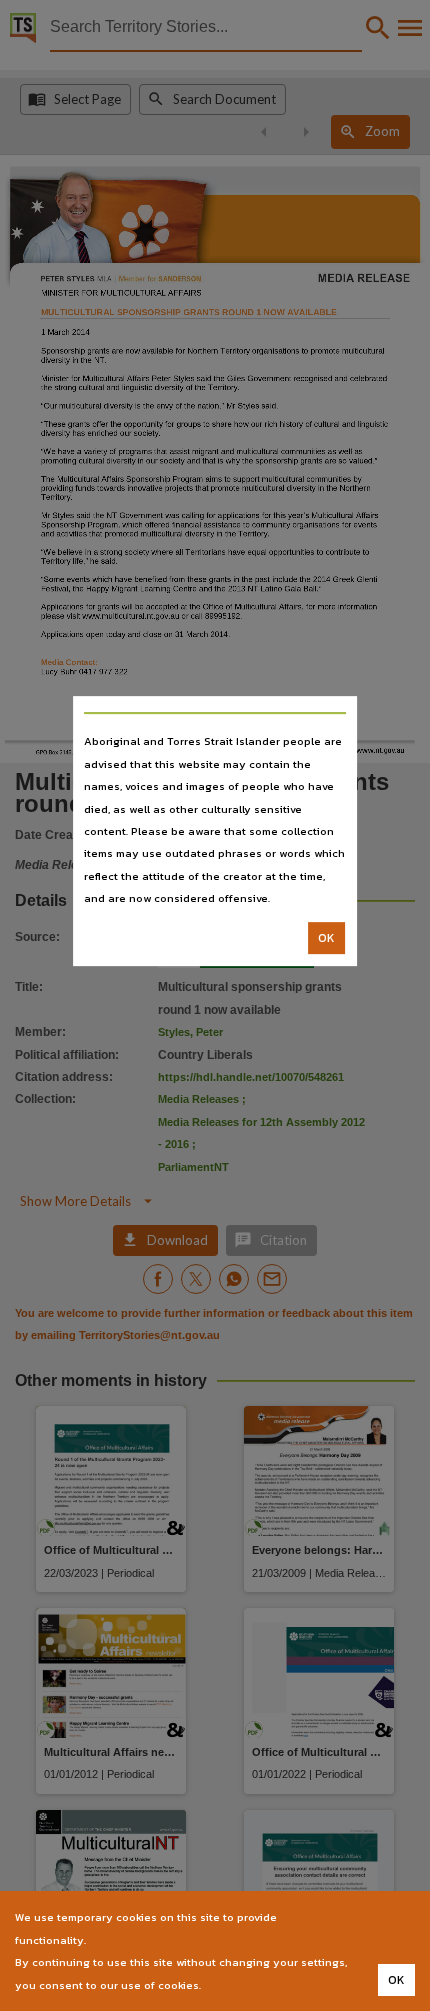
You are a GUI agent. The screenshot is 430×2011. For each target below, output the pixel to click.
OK (326, 938)
